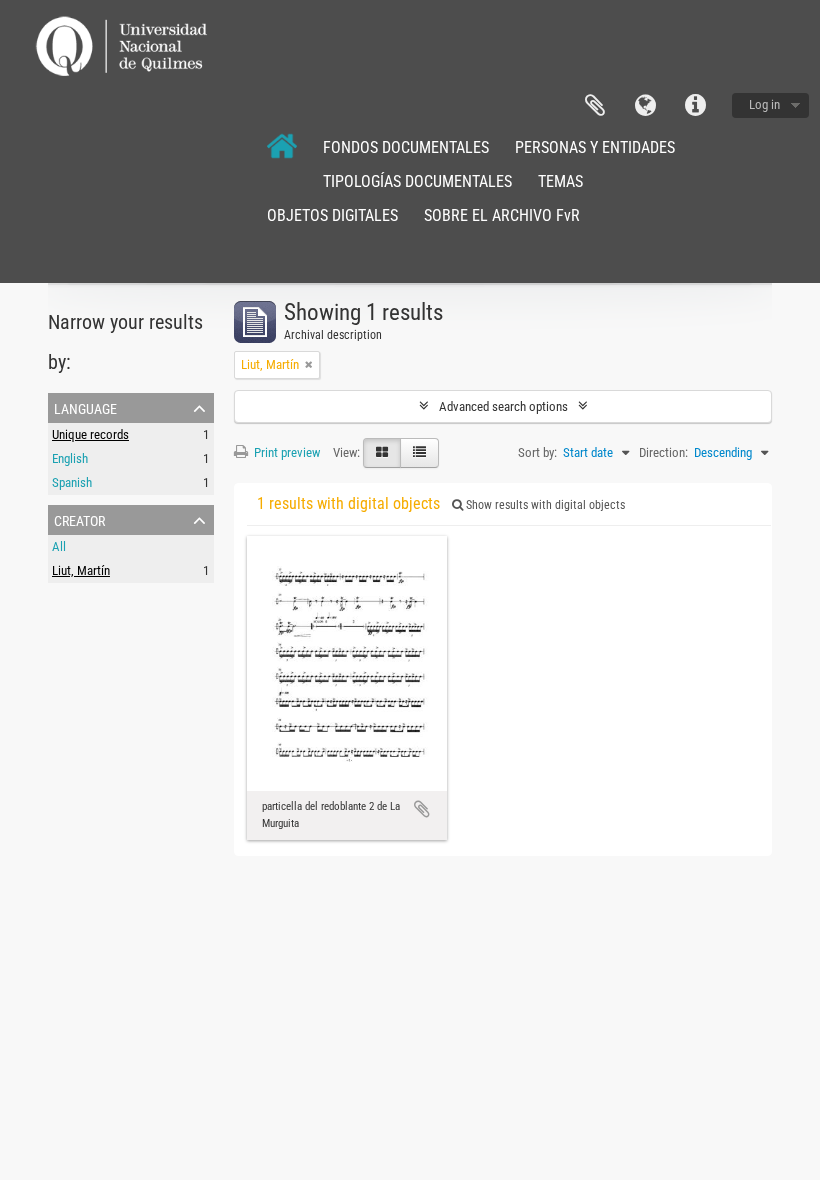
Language (645, 106)
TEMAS (560, 181)
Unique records (90, 434)
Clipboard (595, 106)
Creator (79, 519)
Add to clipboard (422, 809)
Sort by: (537, 452)
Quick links (695, 106)
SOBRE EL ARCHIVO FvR (502, 215)
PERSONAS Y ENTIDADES (595, 147)
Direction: (663, 452)
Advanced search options (503, 406)
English (70, 458)
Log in (764, 104)
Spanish (72, 482)
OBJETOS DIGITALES (332, 215)
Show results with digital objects (544, 505)
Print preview (285, 452)
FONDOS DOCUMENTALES (406, 147)
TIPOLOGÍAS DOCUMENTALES (417, 181)
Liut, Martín (81, 570)
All (59, 546)
